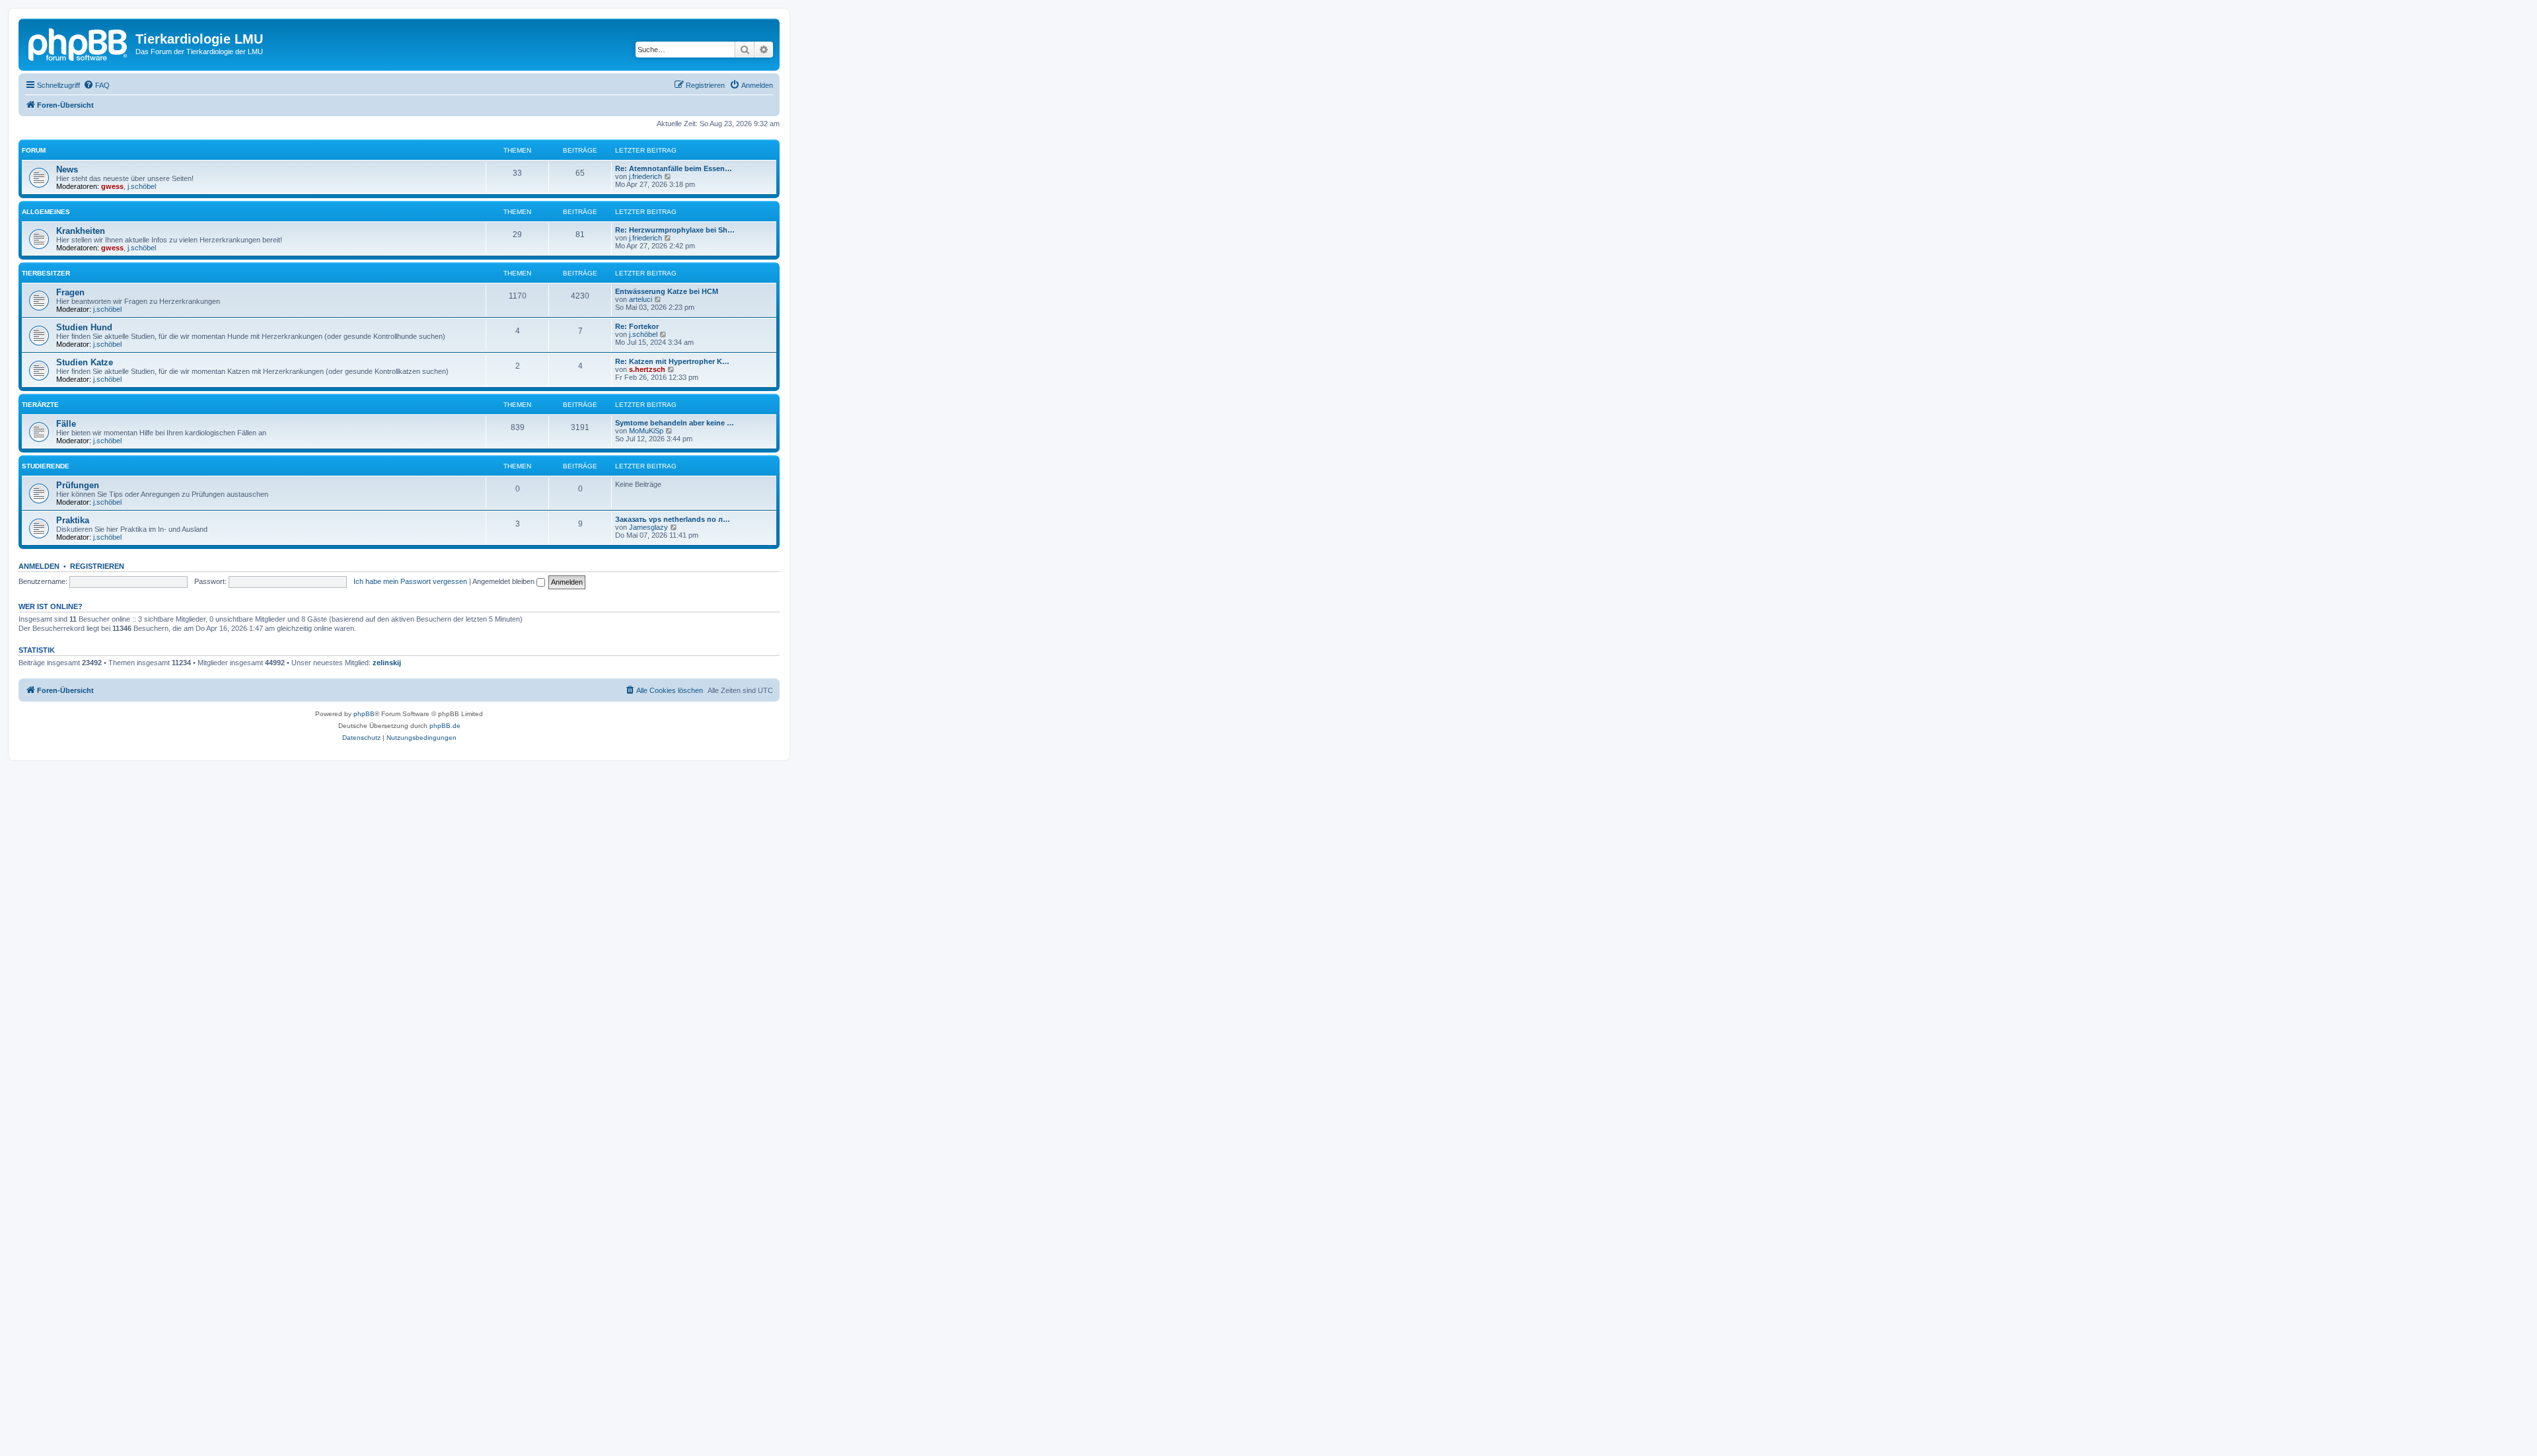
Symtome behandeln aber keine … (675, 423)
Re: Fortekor (637, 326)
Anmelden (39, 566)
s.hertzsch (647, 369)
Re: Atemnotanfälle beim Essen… (674, 168)
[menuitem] (96, 85)
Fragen (70, 292)
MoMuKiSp (646, 431)
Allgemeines (46, 212)
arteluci (641, 299)
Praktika (73, 520)
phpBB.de (445, 726)
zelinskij (387, 663)
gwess (112, 186)
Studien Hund (84, 327)
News (67, 169)
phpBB (364, 714)
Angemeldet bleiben (504, 581)
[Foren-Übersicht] (79, 43)
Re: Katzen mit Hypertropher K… (672, 361)
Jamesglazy (648, 527)
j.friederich (645, 176)
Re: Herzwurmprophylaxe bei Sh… (675, 230)
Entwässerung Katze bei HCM (667, 291)
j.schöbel (142, 186)
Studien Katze (85, 362)
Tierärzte (40, 405)
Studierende (46, 466)
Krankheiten (81, 231)
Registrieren (97, 566)
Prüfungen (78, 485)
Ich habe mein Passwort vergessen (410, 581)
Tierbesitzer (46, 273)
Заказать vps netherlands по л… (673, 519)
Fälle (66, 424)
